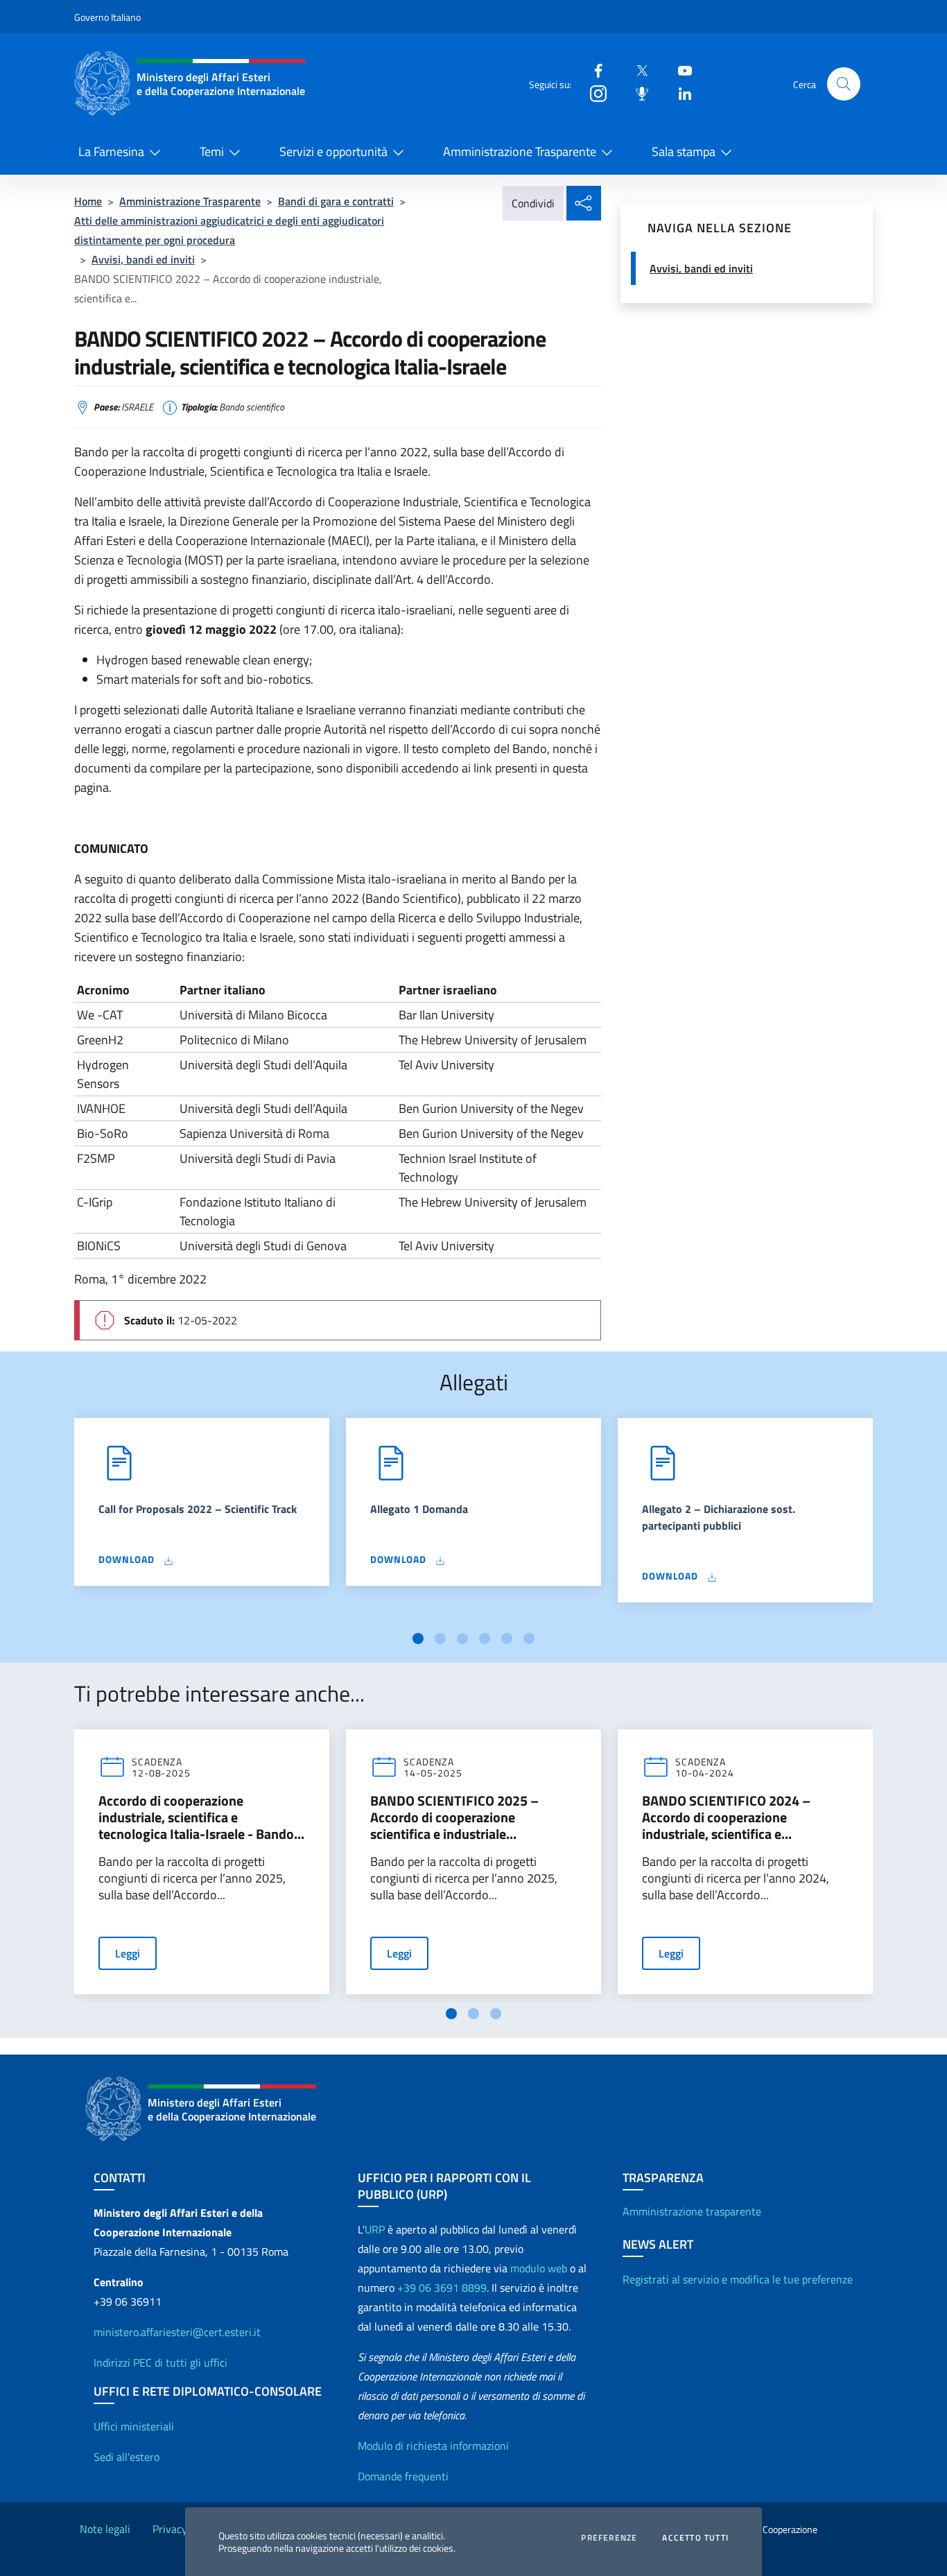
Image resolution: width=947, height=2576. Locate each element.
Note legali (105, 2529)
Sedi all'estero (127, 2457)
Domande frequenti (403, 2476)
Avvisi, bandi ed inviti (143, 259)
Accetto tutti (695, 2538)
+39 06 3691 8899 (442, 2288)
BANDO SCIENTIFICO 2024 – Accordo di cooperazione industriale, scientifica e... (726, 1817)
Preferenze (609, 2538)
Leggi (128, 1953)
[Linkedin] (679, 93)
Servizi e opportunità (333, 152)
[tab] (418, 1639)
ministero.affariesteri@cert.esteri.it (177, 2332)
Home (88, 201)
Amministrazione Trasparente (520, 152)
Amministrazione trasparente (692, 2211)
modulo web (539, 2268)
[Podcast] (636, 93)
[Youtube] (679, 70)
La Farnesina (111, 152)
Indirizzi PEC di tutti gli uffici (160, 2362)
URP (375, 2229)
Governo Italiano (107, 17)
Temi (212, 152)
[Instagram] (593, 93)
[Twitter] (636, 70)
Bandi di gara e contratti (336, 201)
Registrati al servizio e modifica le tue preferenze (738, 2279)
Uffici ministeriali (134, 2426)
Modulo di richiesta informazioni (433, 2446)
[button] (844, 84)
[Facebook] (593, 70)
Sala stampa (684, 152)
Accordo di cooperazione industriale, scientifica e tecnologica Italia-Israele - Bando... (201, 1817)
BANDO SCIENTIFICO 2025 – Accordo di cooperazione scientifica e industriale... (454, 1817)
